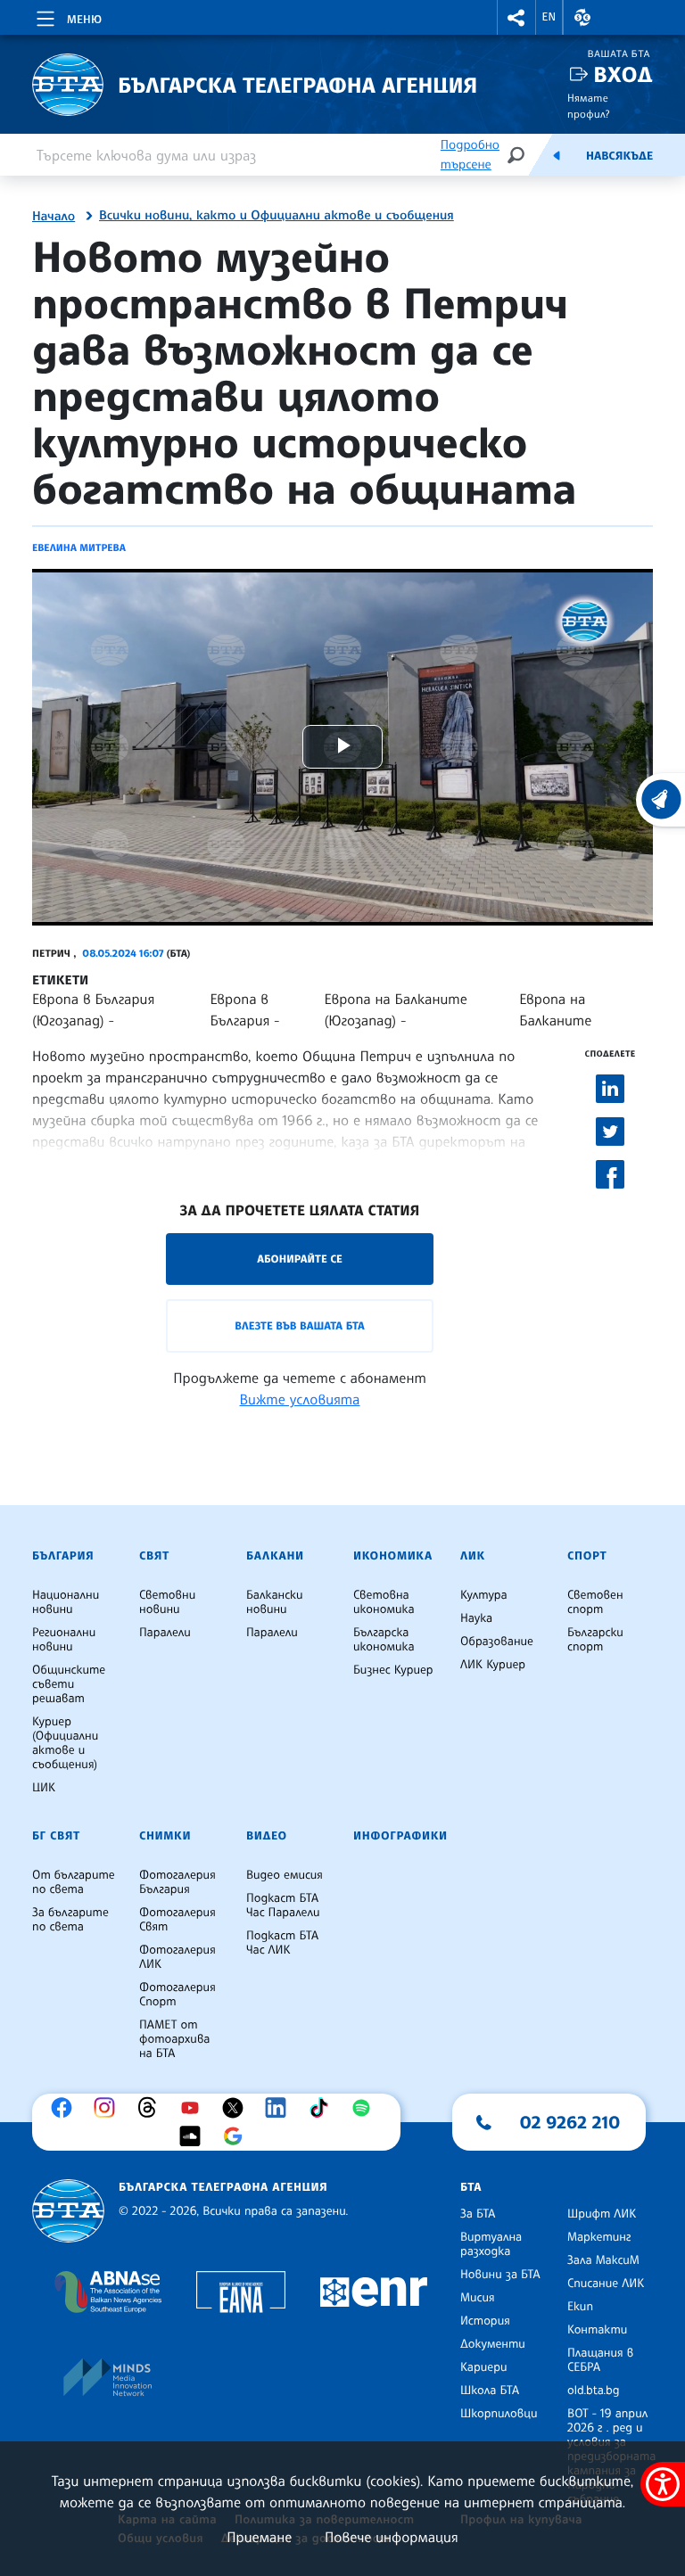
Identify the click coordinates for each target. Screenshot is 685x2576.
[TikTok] (323, 2108)
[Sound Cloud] (194, 2136)
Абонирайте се (300, 1259)
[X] (237, 2108)
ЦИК (44, 1788)
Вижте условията (300, 1399)
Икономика (393, 1556)
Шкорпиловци (499, 2414)
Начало (54, 217)
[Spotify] (366, 2108)
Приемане (259, 2537)
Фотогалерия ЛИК (177, 1957)
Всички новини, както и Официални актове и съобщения (276, 216)
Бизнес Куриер (393, 1670)
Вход (623, 74)
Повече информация (392, 2537)
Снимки (165, 1836)
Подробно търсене (470, 155)
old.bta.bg (594, 2391)
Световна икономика (384, 1602)
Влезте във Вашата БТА (299, 1325)
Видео (267, 1836)
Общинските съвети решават (69, 1684)
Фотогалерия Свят (177, 1920)
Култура (484, 1595)
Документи (493, 2344)
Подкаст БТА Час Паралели (283, 1905)
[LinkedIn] (280, 2108)
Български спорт (595, 1640)
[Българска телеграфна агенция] (68, 2211)
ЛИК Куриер (493, 1665)
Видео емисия (285, 1875)
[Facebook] (66, 2108)
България (63, 1556)
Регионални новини (64, 1640)
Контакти (597, 2330)
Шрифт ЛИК (602, 2214)
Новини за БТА (500, 2275)
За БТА (478, 2214)
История (485, 2321)
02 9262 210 (570, 2122)
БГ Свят (56, 1836)
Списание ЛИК (606, 2284)
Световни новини (167, 1602)
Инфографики (400, 1836)
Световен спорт (595, 1602)
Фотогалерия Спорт (177, 1995)
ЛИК (473, 1556)
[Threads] (152, 2108)
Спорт (587, 1556)
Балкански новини (275, 1602)
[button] (516, 17)
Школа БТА (490, 2391)
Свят (154, 1556)
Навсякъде (619, 156)
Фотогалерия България (177, 1882)
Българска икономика (384, 1640)
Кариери (484, 2367)
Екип (580, 2307)
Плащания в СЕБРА (600, 2360)
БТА (471, 2187)
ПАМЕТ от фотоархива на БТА (174, 2039)
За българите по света (70, 1920)
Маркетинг (599, 2237)
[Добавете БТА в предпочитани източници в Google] (237, 2136)
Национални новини (66, 1602)
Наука (476, 1618)
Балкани (275, 1556)
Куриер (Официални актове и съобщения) (65, 1743)
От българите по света (74, 1882)
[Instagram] (109, 2108)
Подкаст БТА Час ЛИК (282, 1943)
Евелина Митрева (79, 547)
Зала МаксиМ (603, 2260)
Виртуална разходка (491, 2244)
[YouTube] (194, 2108)
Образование (497, 1642)
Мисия (478, 2298)
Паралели (165, 1633)
